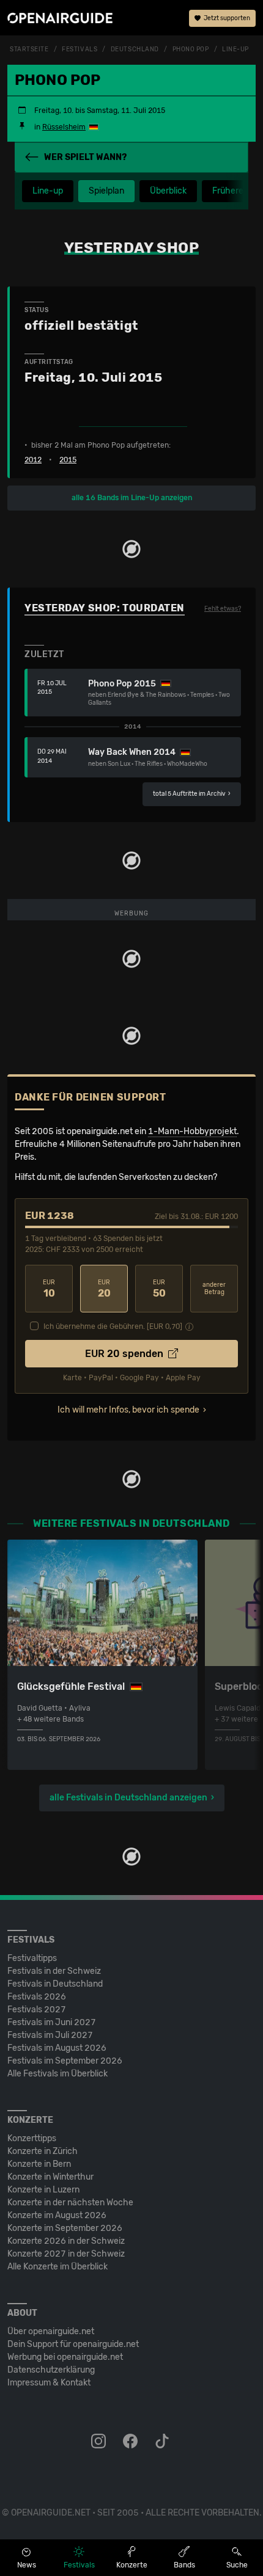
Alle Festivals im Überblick (57, 2074)
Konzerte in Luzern (43, 2190)
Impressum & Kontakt (49, 2383)
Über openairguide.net (51, 2331)
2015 (68, 460)
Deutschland (135, 49)
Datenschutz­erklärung (51, 2370)
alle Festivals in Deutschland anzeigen (128, 1798)
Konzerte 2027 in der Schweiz (66, 2254)
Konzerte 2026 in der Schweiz (66, 2241)
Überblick (168, 191)
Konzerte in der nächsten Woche (70, 2203)
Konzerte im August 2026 (57, 2215)
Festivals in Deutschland (55, 1984)
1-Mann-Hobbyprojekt (192, 1131)
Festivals (80, 49)
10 (49, 1289)
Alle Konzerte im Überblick (57, 2267)
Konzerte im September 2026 (65, 2228)
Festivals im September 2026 (65, 2061)
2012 (33, 460)
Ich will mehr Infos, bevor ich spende (128, 1410)
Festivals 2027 (37, 2010)
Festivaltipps (32, 1958)
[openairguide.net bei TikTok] (163, 2442)
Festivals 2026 (37, 1997)
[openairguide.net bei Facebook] (131, 2442)
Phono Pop (191, 49)
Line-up (48, 191)
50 (159, 1289)
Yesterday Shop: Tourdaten (105, 608)
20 (104, 1289)
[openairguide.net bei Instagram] (100, 2442)
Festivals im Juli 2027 (50, 2035)
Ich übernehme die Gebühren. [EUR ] (113, 1326)
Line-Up (235, 49)
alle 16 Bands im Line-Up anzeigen (132, 498)
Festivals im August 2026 (57, 2048)
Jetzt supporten (226, 18)
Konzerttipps (32, 2138)
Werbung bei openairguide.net (65, 2357)
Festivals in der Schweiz (54, 1971)
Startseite (29, 49)
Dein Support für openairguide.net (73, 2344)
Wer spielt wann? (85, 157)
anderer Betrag (214, 1289)
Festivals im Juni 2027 (52, 2022)
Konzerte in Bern (39, 2164)
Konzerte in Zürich (43, 2151)
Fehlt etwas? (223, 609)
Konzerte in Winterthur (50, 2177)
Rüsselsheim (64, 127)
